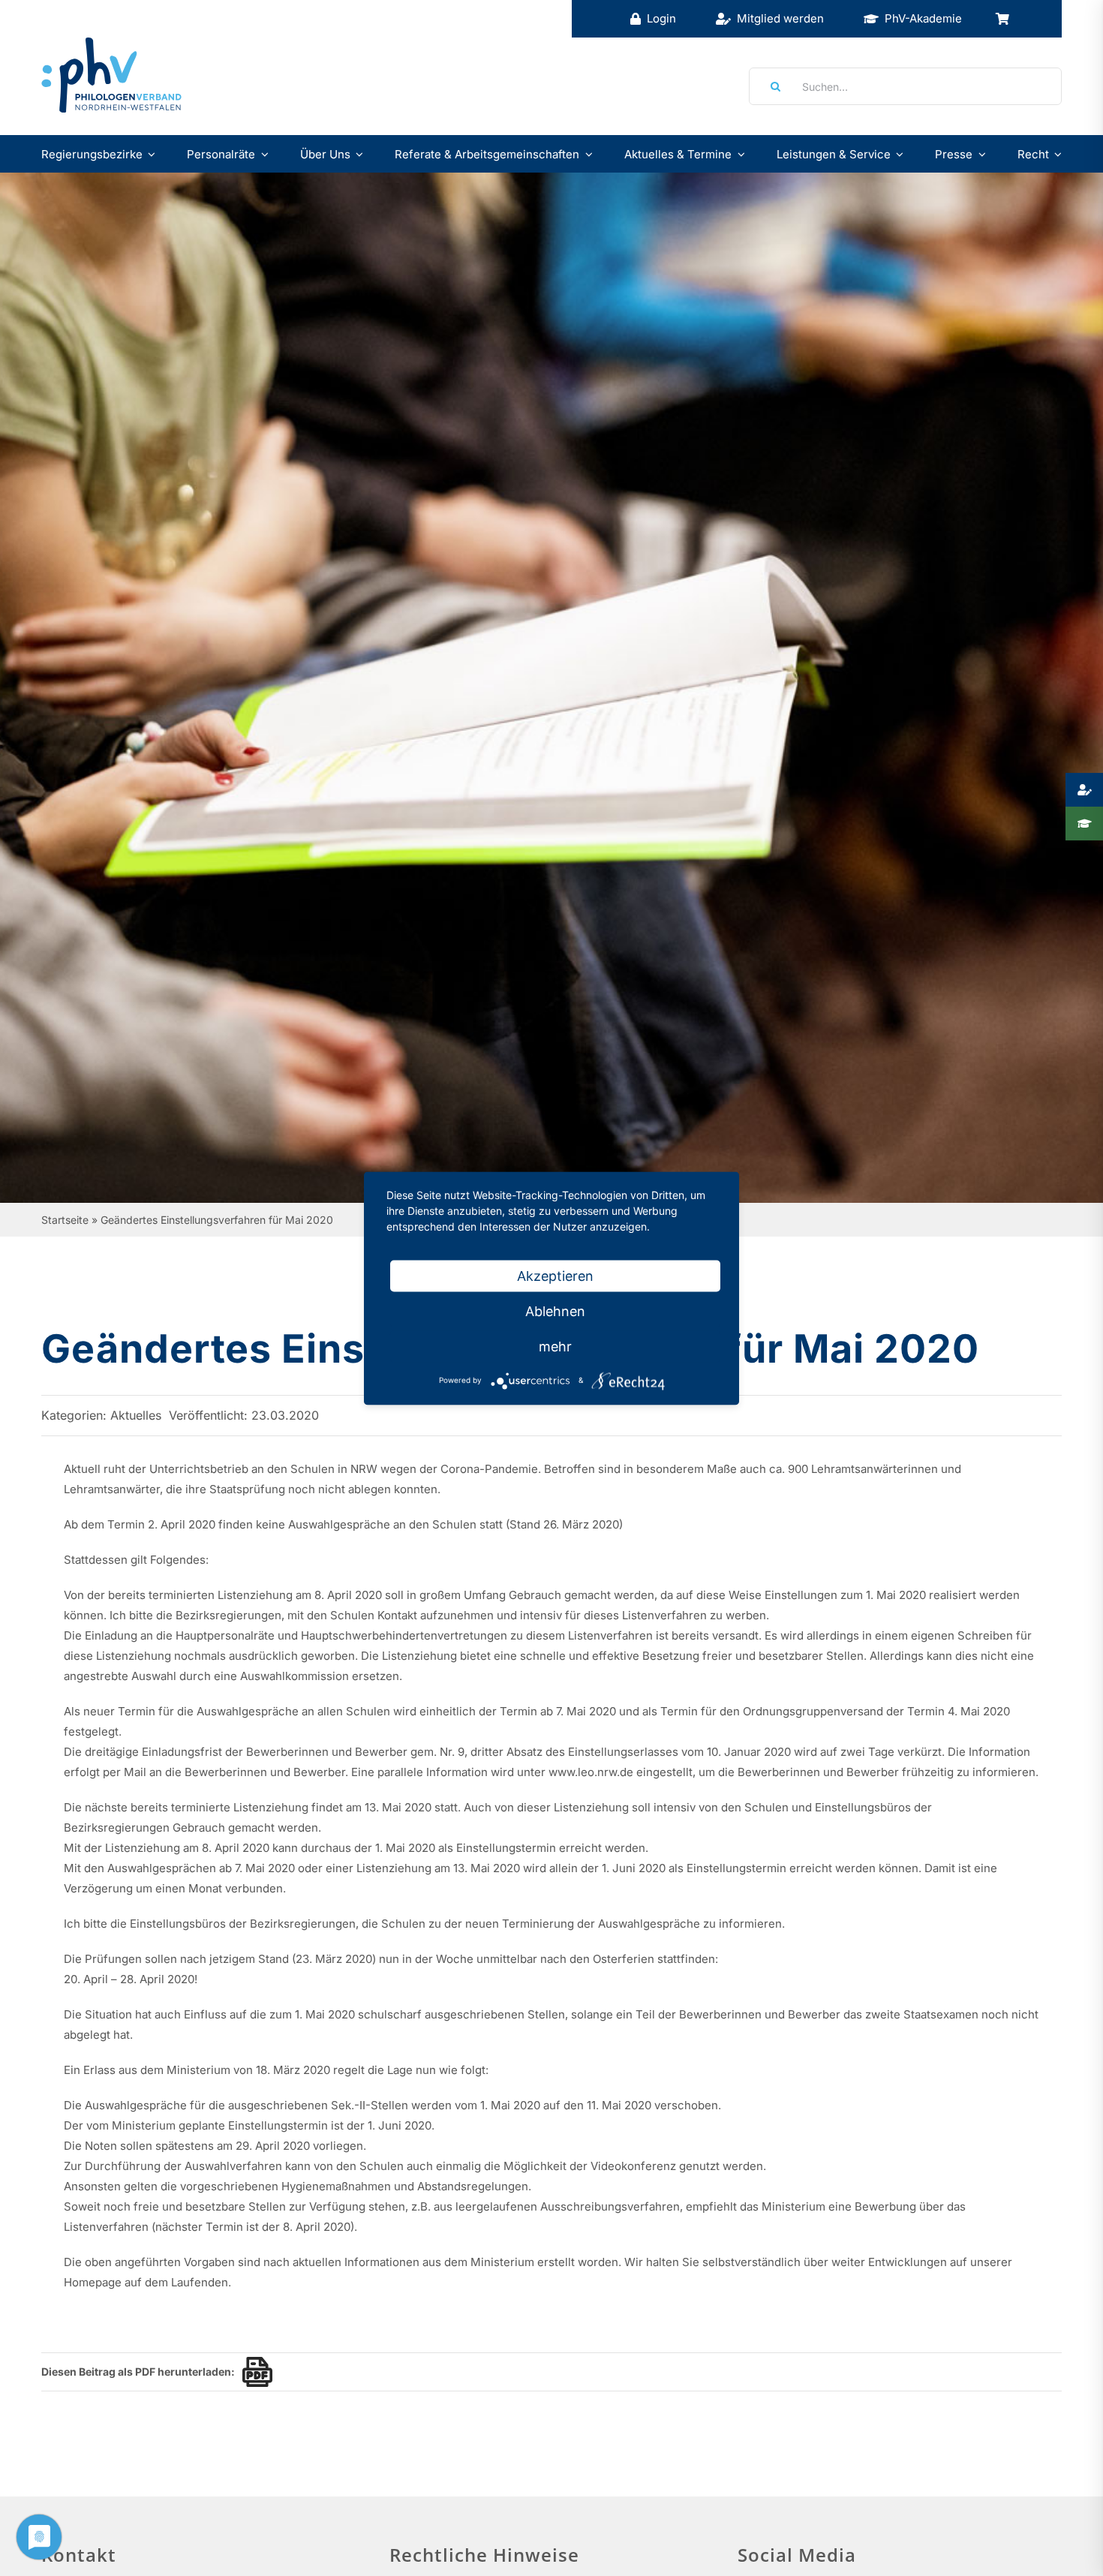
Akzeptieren (555, 1275)
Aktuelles (136, 1415)
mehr (555, 1346)
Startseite (65, 1220)
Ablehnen (555, 1311)
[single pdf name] (254, 2372)
